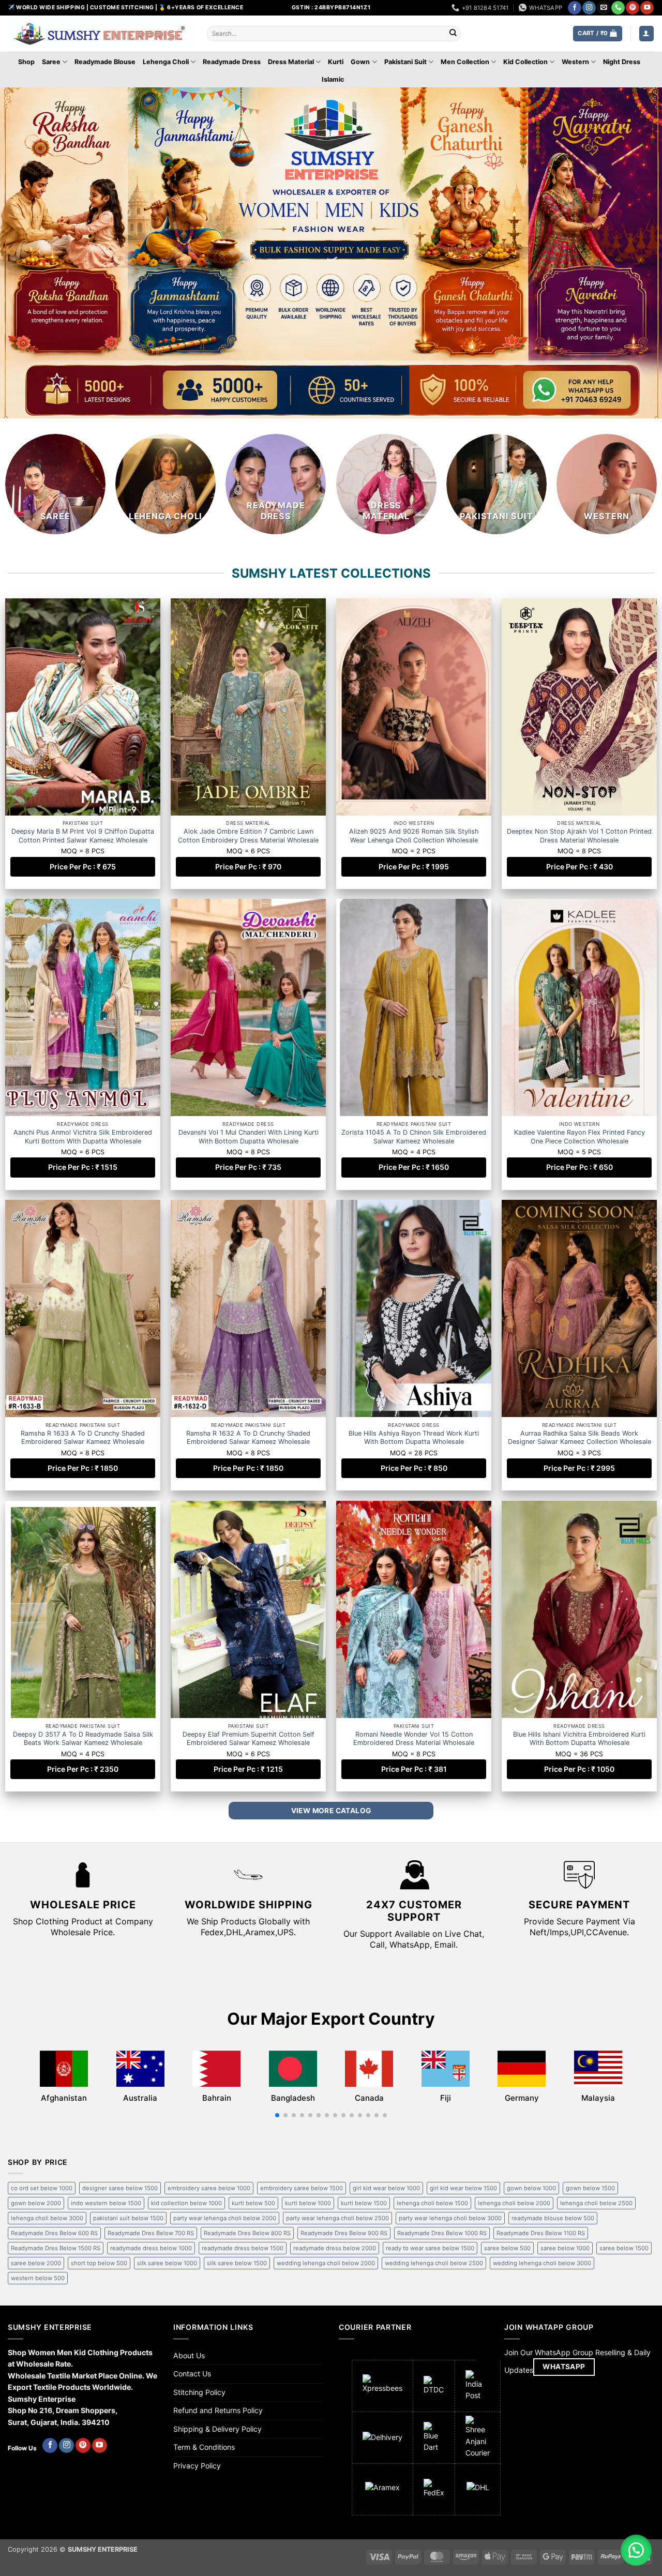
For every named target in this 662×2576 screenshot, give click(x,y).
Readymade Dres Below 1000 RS (442, 2233)
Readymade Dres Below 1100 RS (541, 2233)
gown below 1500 (590, 2188)
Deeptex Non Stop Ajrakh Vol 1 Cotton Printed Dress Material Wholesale (579, 835)
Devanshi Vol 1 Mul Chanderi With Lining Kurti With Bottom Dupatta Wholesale (249, 1136)
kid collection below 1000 (186, 2203)
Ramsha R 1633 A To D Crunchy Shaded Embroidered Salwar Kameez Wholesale (83, 1437)
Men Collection (465, 62)
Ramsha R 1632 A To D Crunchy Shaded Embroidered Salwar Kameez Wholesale (248, 1437)
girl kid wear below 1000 (386, 2188)
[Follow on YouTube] (647, 8)
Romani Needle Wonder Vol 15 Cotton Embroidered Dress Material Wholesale (414, 1738)
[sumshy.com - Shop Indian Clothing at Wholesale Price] (100, 34)
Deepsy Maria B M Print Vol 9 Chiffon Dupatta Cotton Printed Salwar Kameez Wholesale (83, 835)
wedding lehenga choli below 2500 (434, 2263)
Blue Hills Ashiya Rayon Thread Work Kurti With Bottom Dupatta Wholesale (414, 1437)
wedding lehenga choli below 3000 (542, 2263)
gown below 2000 (36, 2203)
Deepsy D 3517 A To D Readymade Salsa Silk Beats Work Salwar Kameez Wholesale (83, 1738)
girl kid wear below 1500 (463, 2188)
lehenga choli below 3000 (47, 2218)
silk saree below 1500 (237, 2263)
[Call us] (618, 8)
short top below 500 (99, 2263)
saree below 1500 (624, 2248)
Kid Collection (525, 62)
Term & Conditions (204, 2447)
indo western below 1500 (106, 2203)
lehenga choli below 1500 (432, 2203)
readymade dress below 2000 (335, 2248)
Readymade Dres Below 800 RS (247, 2233)
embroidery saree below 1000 (209, 2188)
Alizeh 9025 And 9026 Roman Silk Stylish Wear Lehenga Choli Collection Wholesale (414, 835)
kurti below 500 (253, 2203)
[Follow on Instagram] (589, 8)
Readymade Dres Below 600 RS (54, 2233)
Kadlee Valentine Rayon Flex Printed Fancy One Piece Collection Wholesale (580, 1136)
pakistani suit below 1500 (128, 2218)
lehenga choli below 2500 (596, 2203)
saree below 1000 (565, 2248)
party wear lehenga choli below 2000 (225, 2218)
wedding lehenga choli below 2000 (326, 2263)
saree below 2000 (36, 2263)
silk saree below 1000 (167, 2263)
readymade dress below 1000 (151, 2248)
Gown (360, 62)
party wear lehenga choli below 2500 (337, 2218)
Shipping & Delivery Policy (217, 2429)
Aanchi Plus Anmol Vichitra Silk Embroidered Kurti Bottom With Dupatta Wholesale (83, 1136)
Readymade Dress (232, 62)
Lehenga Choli (166, 62)
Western (575, 62)
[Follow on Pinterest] (633, 8)
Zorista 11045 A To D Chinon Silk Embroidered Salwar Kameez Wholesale (414, 1136)
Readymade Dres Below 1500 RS (56, 2248)
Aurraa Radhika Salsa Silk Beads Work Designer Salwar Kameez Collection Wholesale (580, 1437)
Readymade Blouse (105, 62)
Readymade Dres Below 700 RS (151, 2233)
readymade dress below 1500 (243, 2248)
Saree (51, 62)
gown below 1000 (531, 2188)
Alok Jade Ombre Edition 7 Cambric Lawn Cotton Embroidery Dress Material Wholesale (248, 835)
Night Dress (622, 62)
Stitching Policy (199, 2392)
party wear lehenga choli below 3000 (450, 2218)
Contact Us (192, 2374)
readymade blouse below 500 (553, 2218)
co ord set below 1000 (42, 2188)
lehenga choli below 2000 (514, 2203)
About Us (189, 2355)
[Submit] (453, 34)
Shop (26, 62)
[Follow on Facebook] (575, 8)
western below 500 (38, 2278)
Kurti (336, 62)
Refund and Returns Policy (218, 2410)
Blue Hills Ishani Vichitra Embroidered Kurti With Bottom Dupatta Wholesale (579, 1738)
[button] (597, 33)
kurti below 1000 (308, 2203)
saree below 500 (507, 2248)
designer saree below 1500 (120, 2188)
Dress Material (291, 62)
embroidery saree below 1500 (302, 2188)
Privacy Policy (197, 2466)
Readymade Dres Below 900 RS (344, 2233)
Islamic (333, 79)
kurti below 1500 (364, 2203)
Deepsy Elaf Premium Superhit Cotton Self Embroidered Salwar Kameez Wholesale (249, 1738)
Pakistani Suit (405, 62)
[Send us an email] (604, 8)
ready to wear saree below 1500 (430, 2248)
